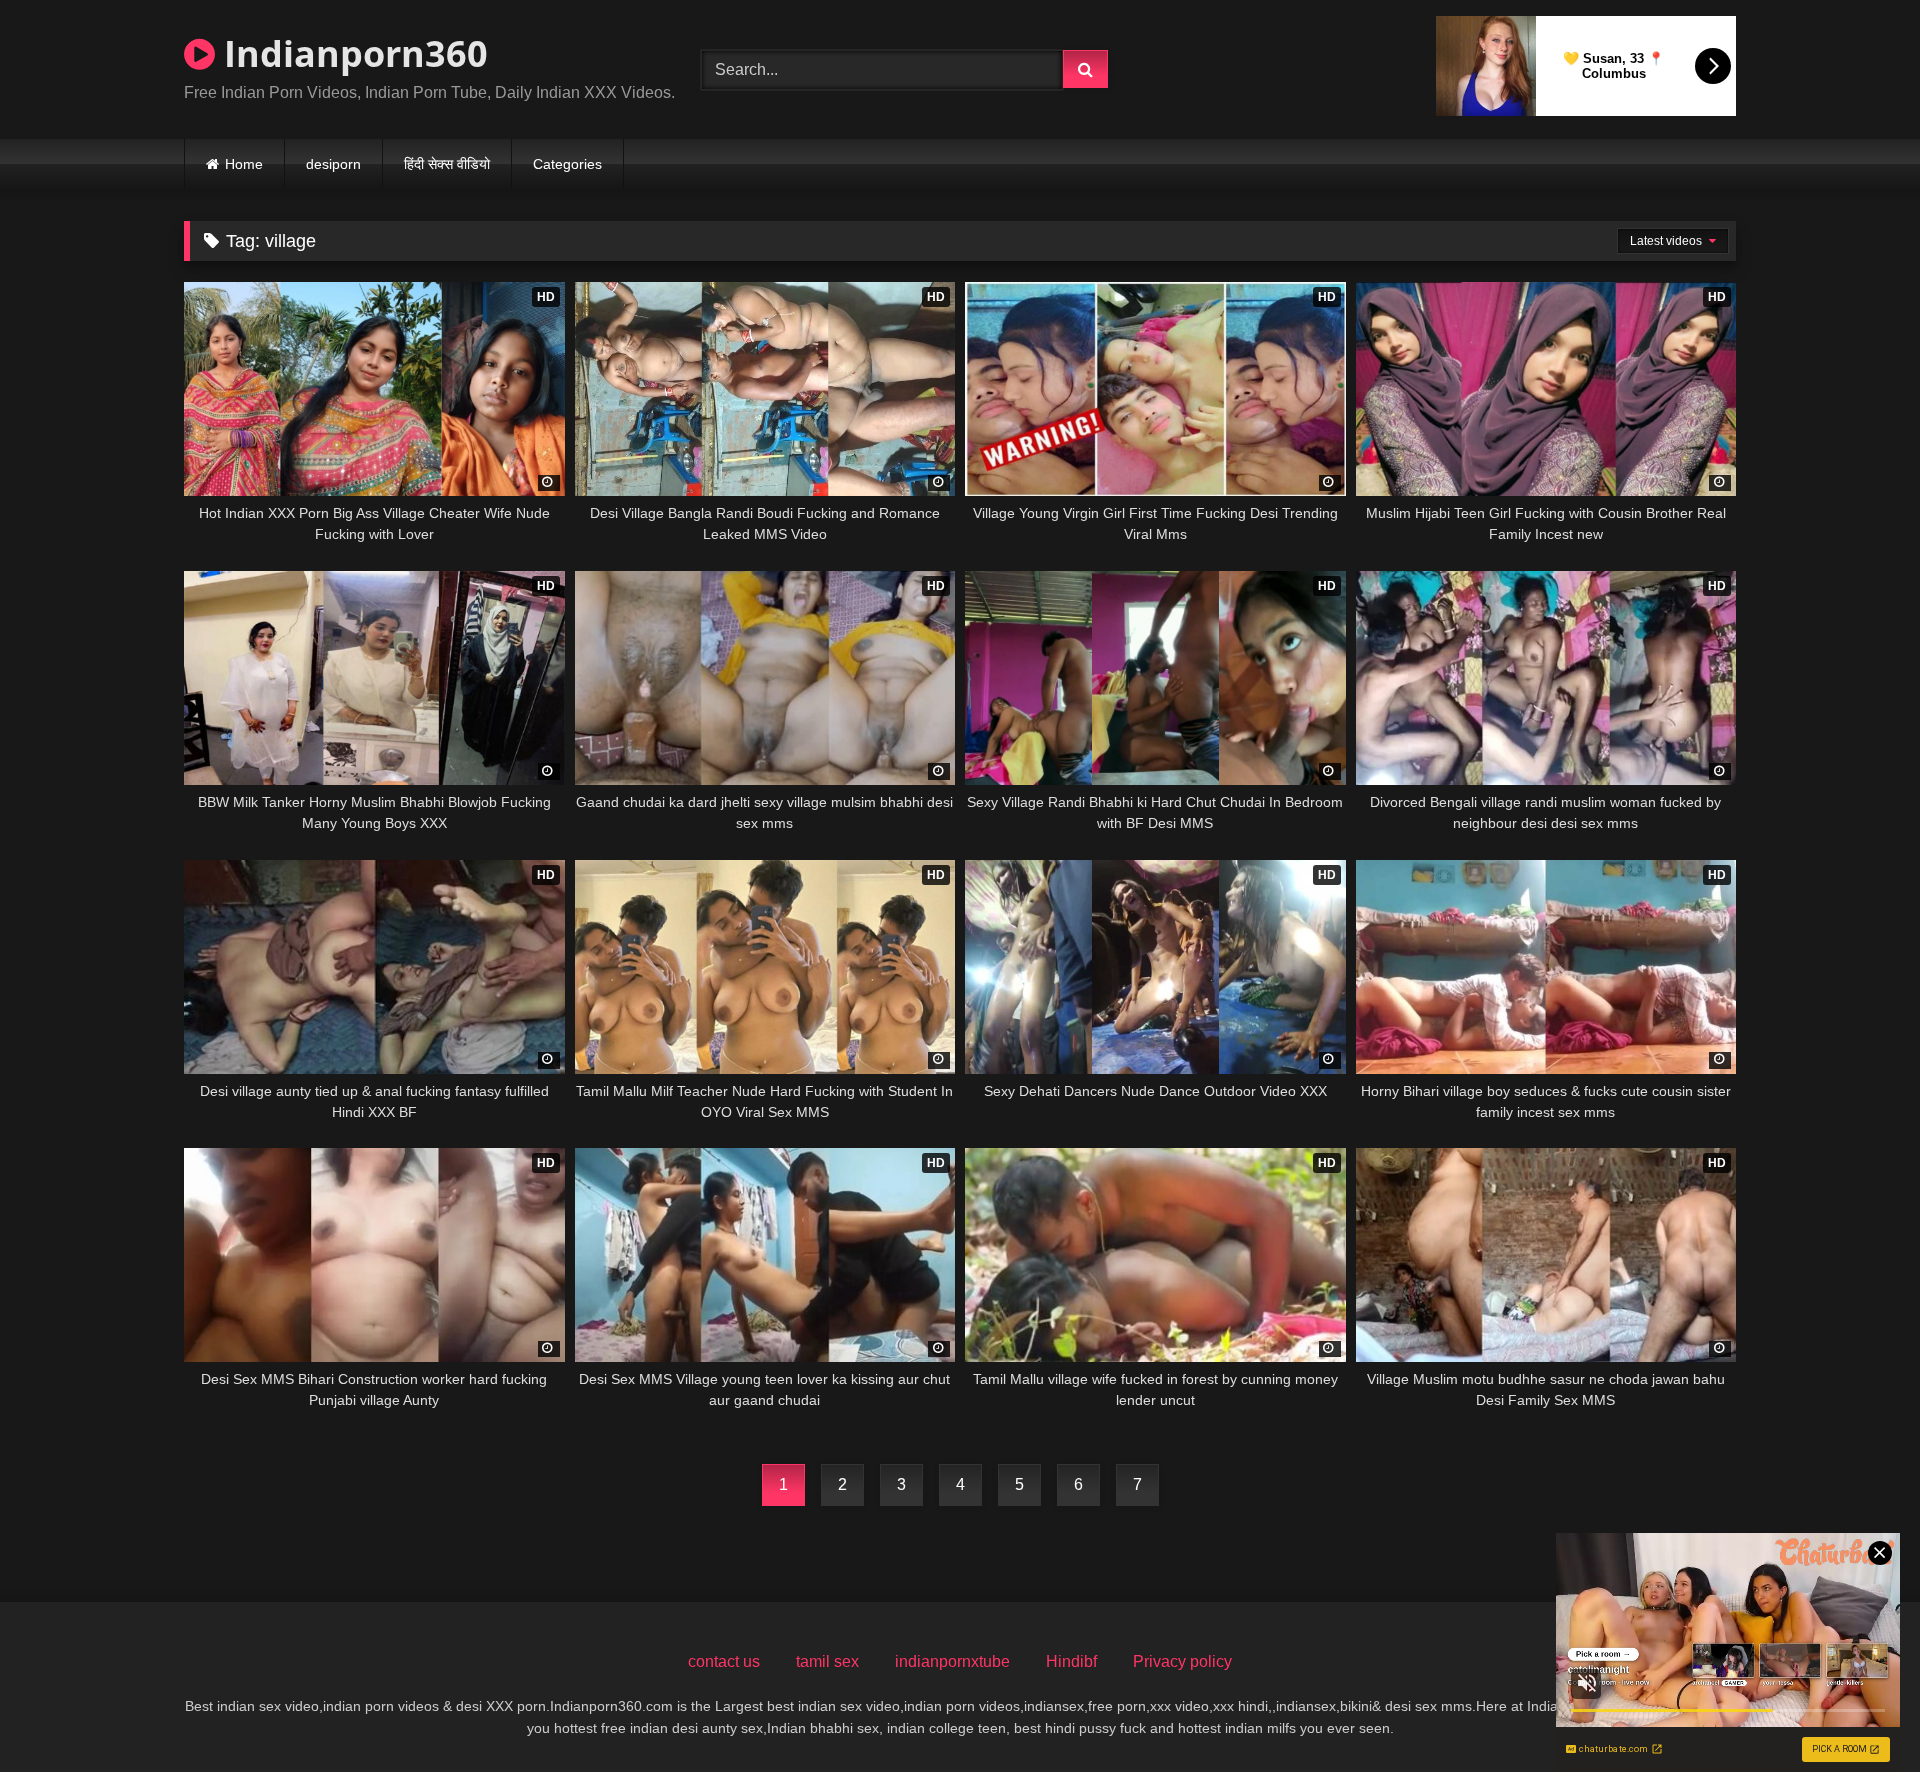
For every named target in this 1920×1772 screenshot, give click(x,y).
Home (244, 164)
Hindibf (1071, 1661)
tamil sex (827, 1661)
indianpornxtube (952, 1661)
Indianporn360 (351, 53)
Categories (567, 164)
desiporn (333, 164)
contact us (724, 1661)
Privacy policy (1182, 1661)
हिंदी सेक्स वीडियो (447, 164)
